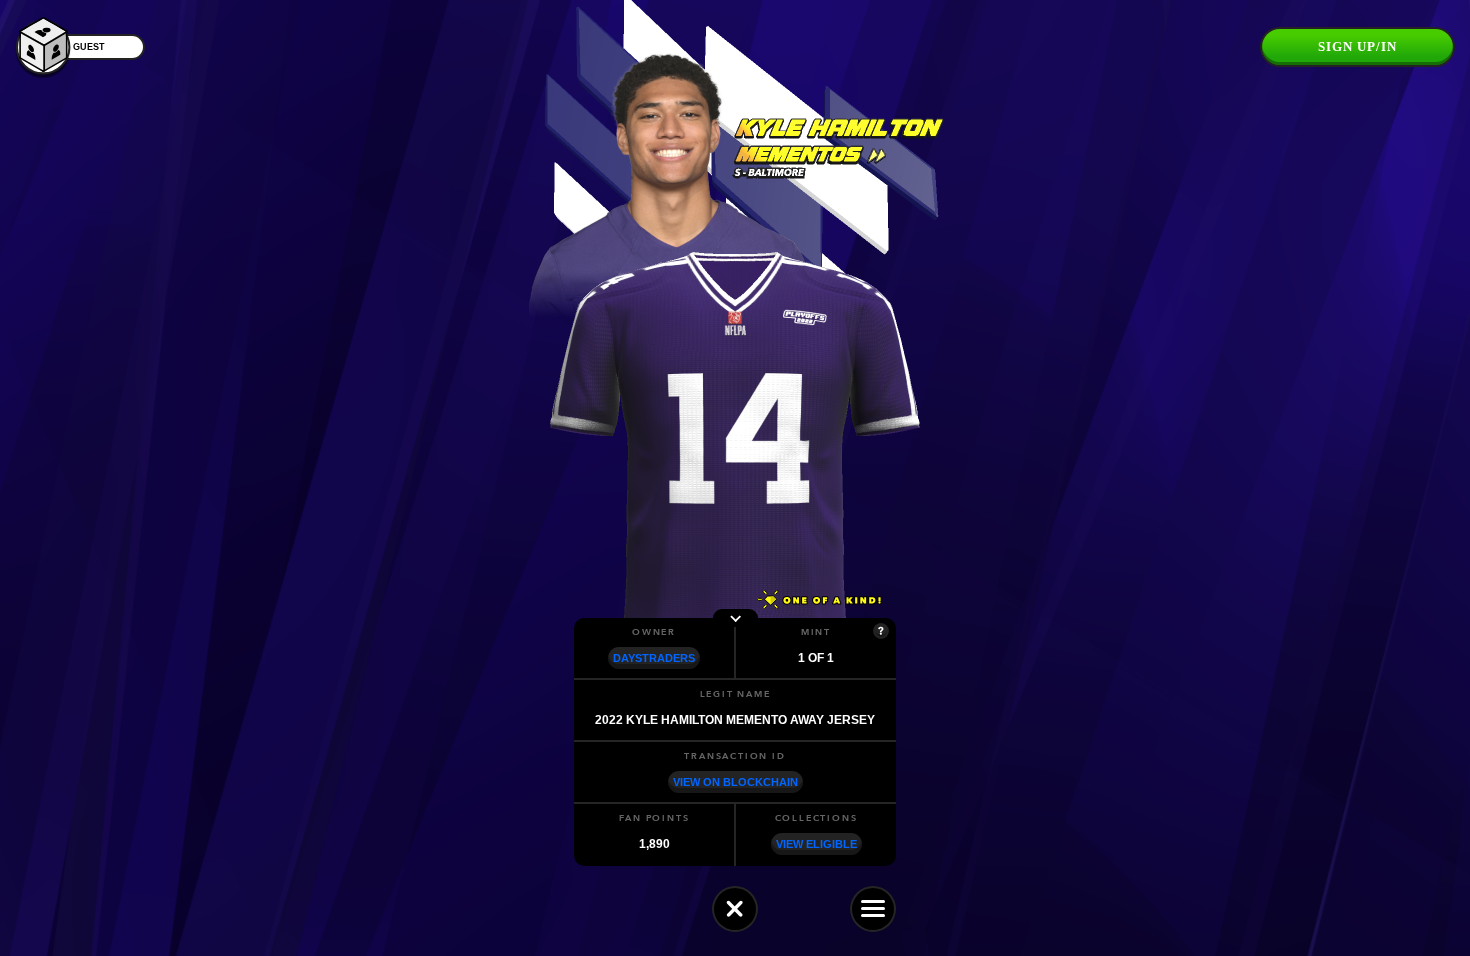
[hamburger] (873, 909)
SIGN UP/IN (1357, 46)
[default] (735, 909)
